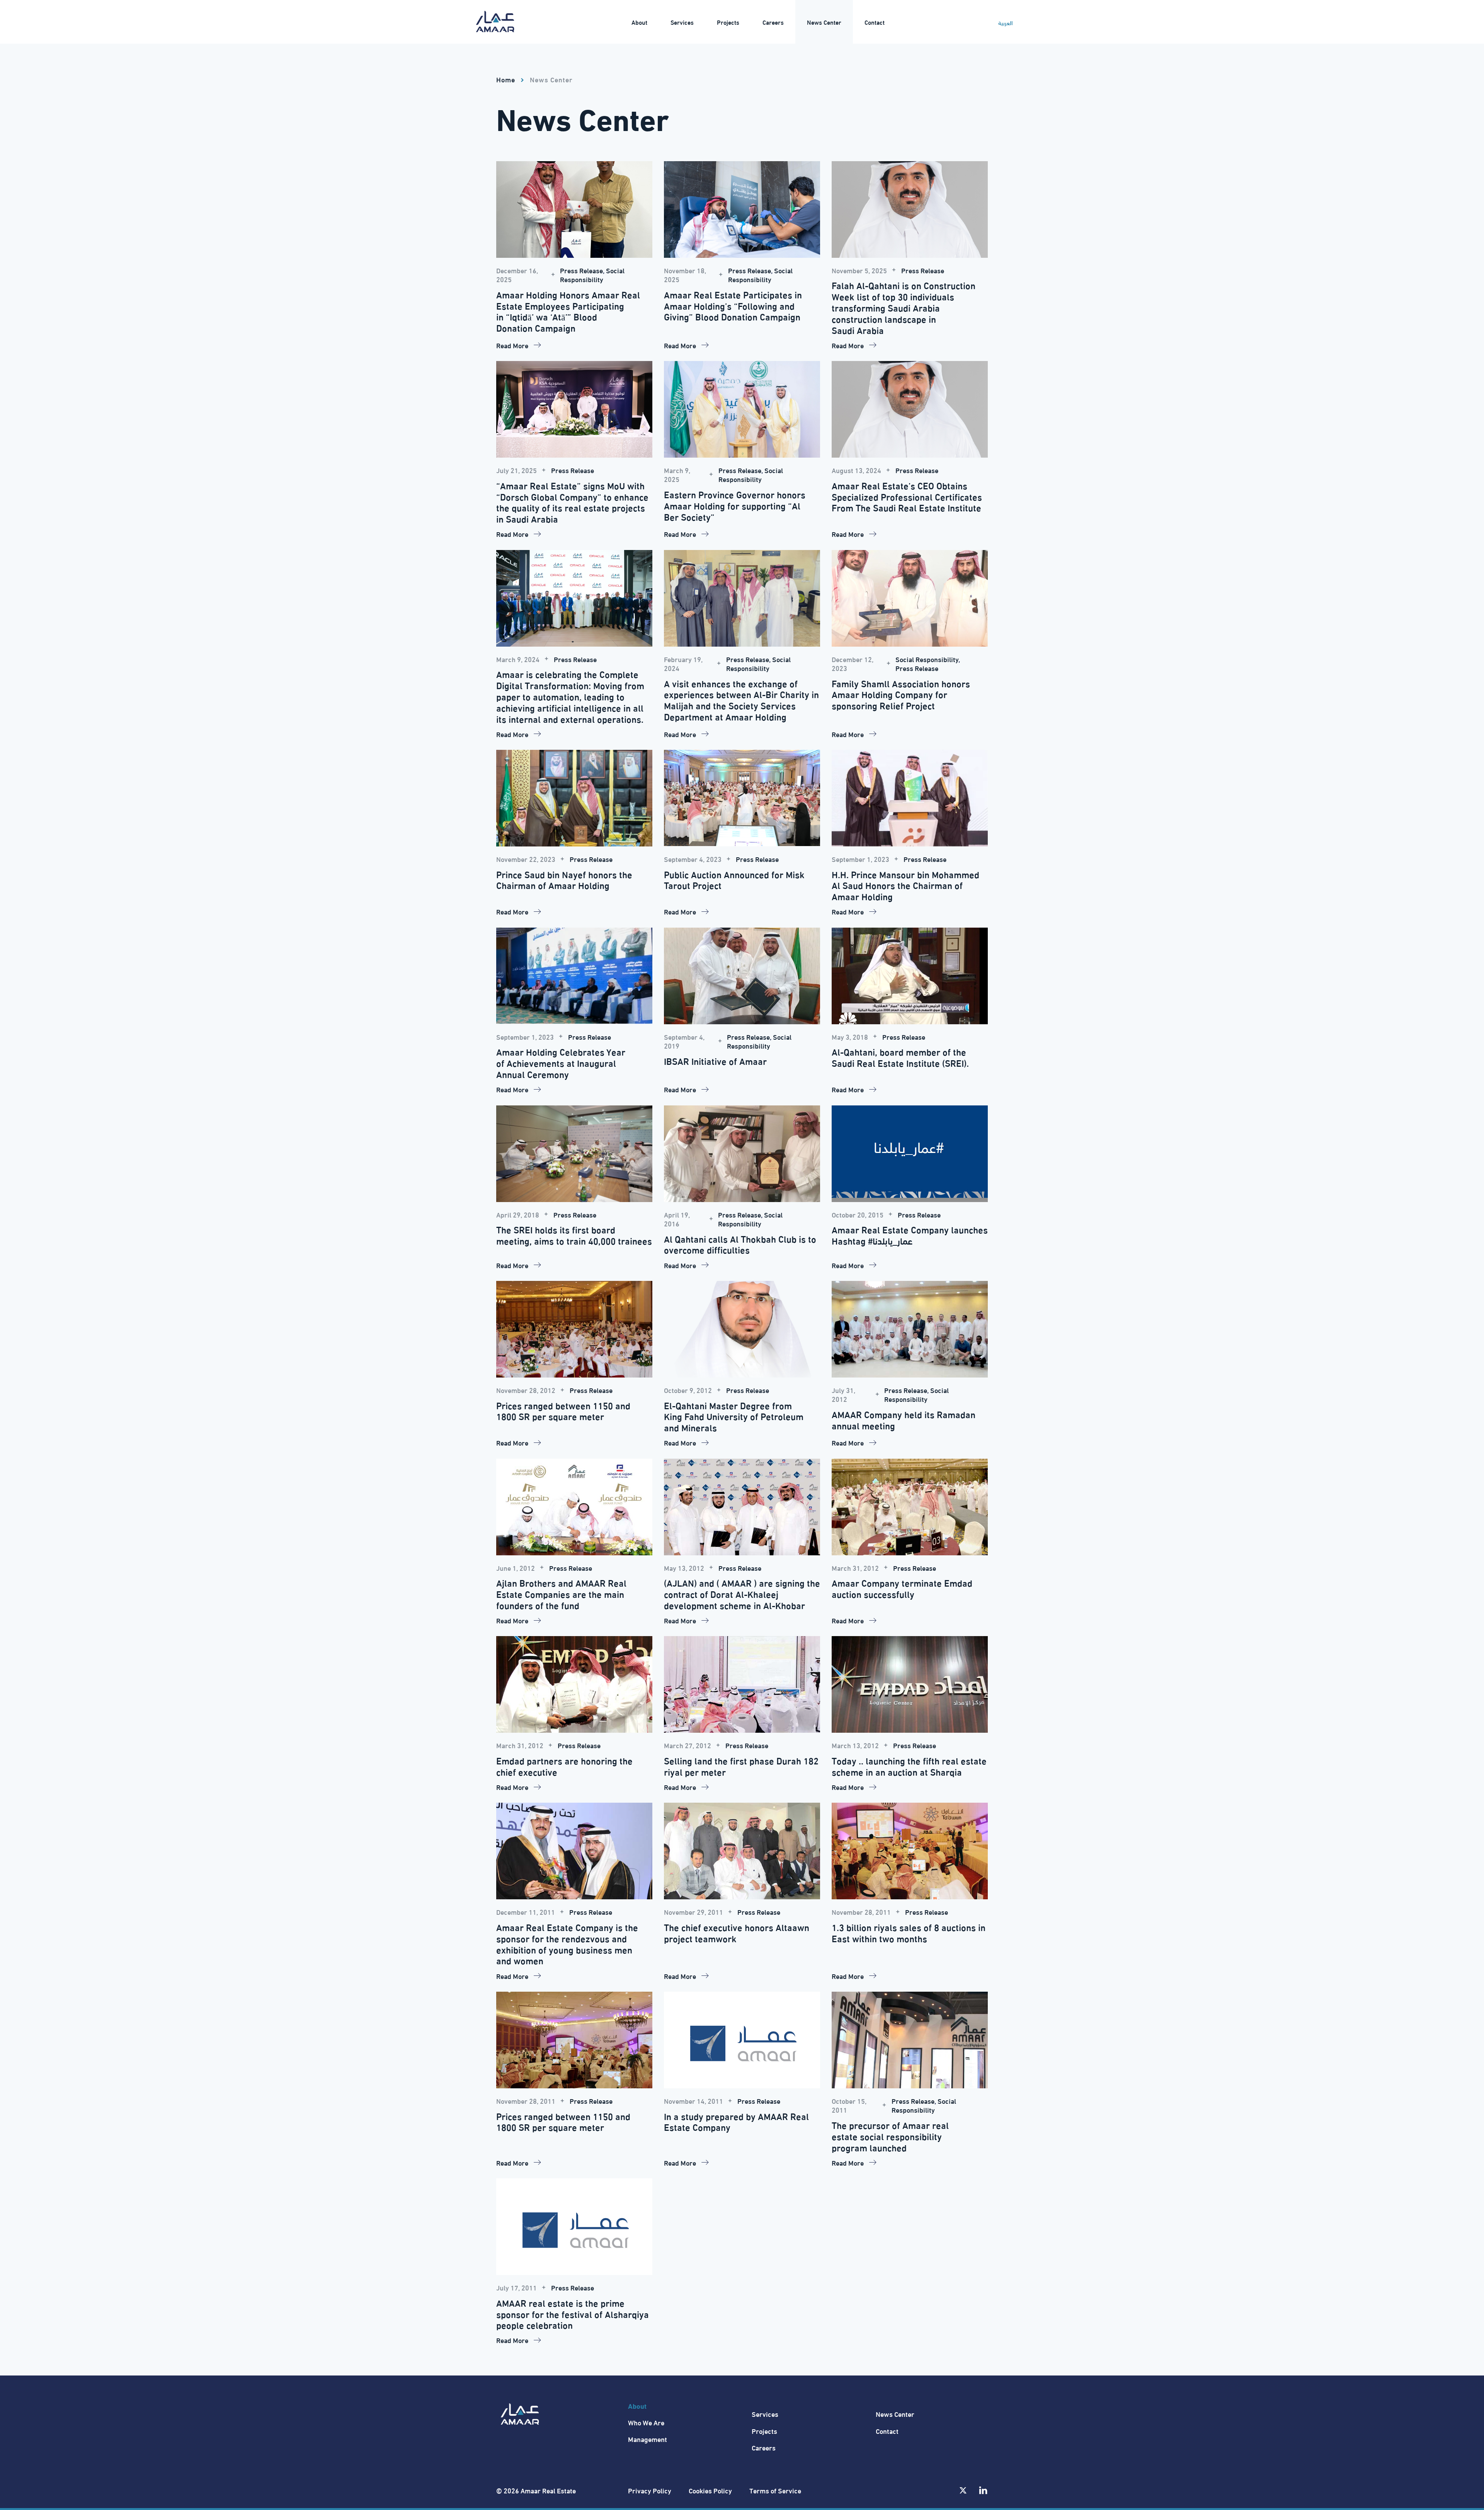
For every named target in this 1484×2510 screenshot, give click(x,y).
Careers (764, 2447)
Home (506, 79)
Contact (887, 2431)
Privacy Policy (650, 2490)
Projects (764, 2431)
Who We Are (646, 2422)
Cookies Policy (710, 2490)
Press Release (581, 270)
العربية (1005, 23)
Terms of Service (775, 2490)
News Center (551, 79)
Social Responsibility (592, 274)
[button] (639, 22)
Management (648, 2439)
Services (765, 2414)
